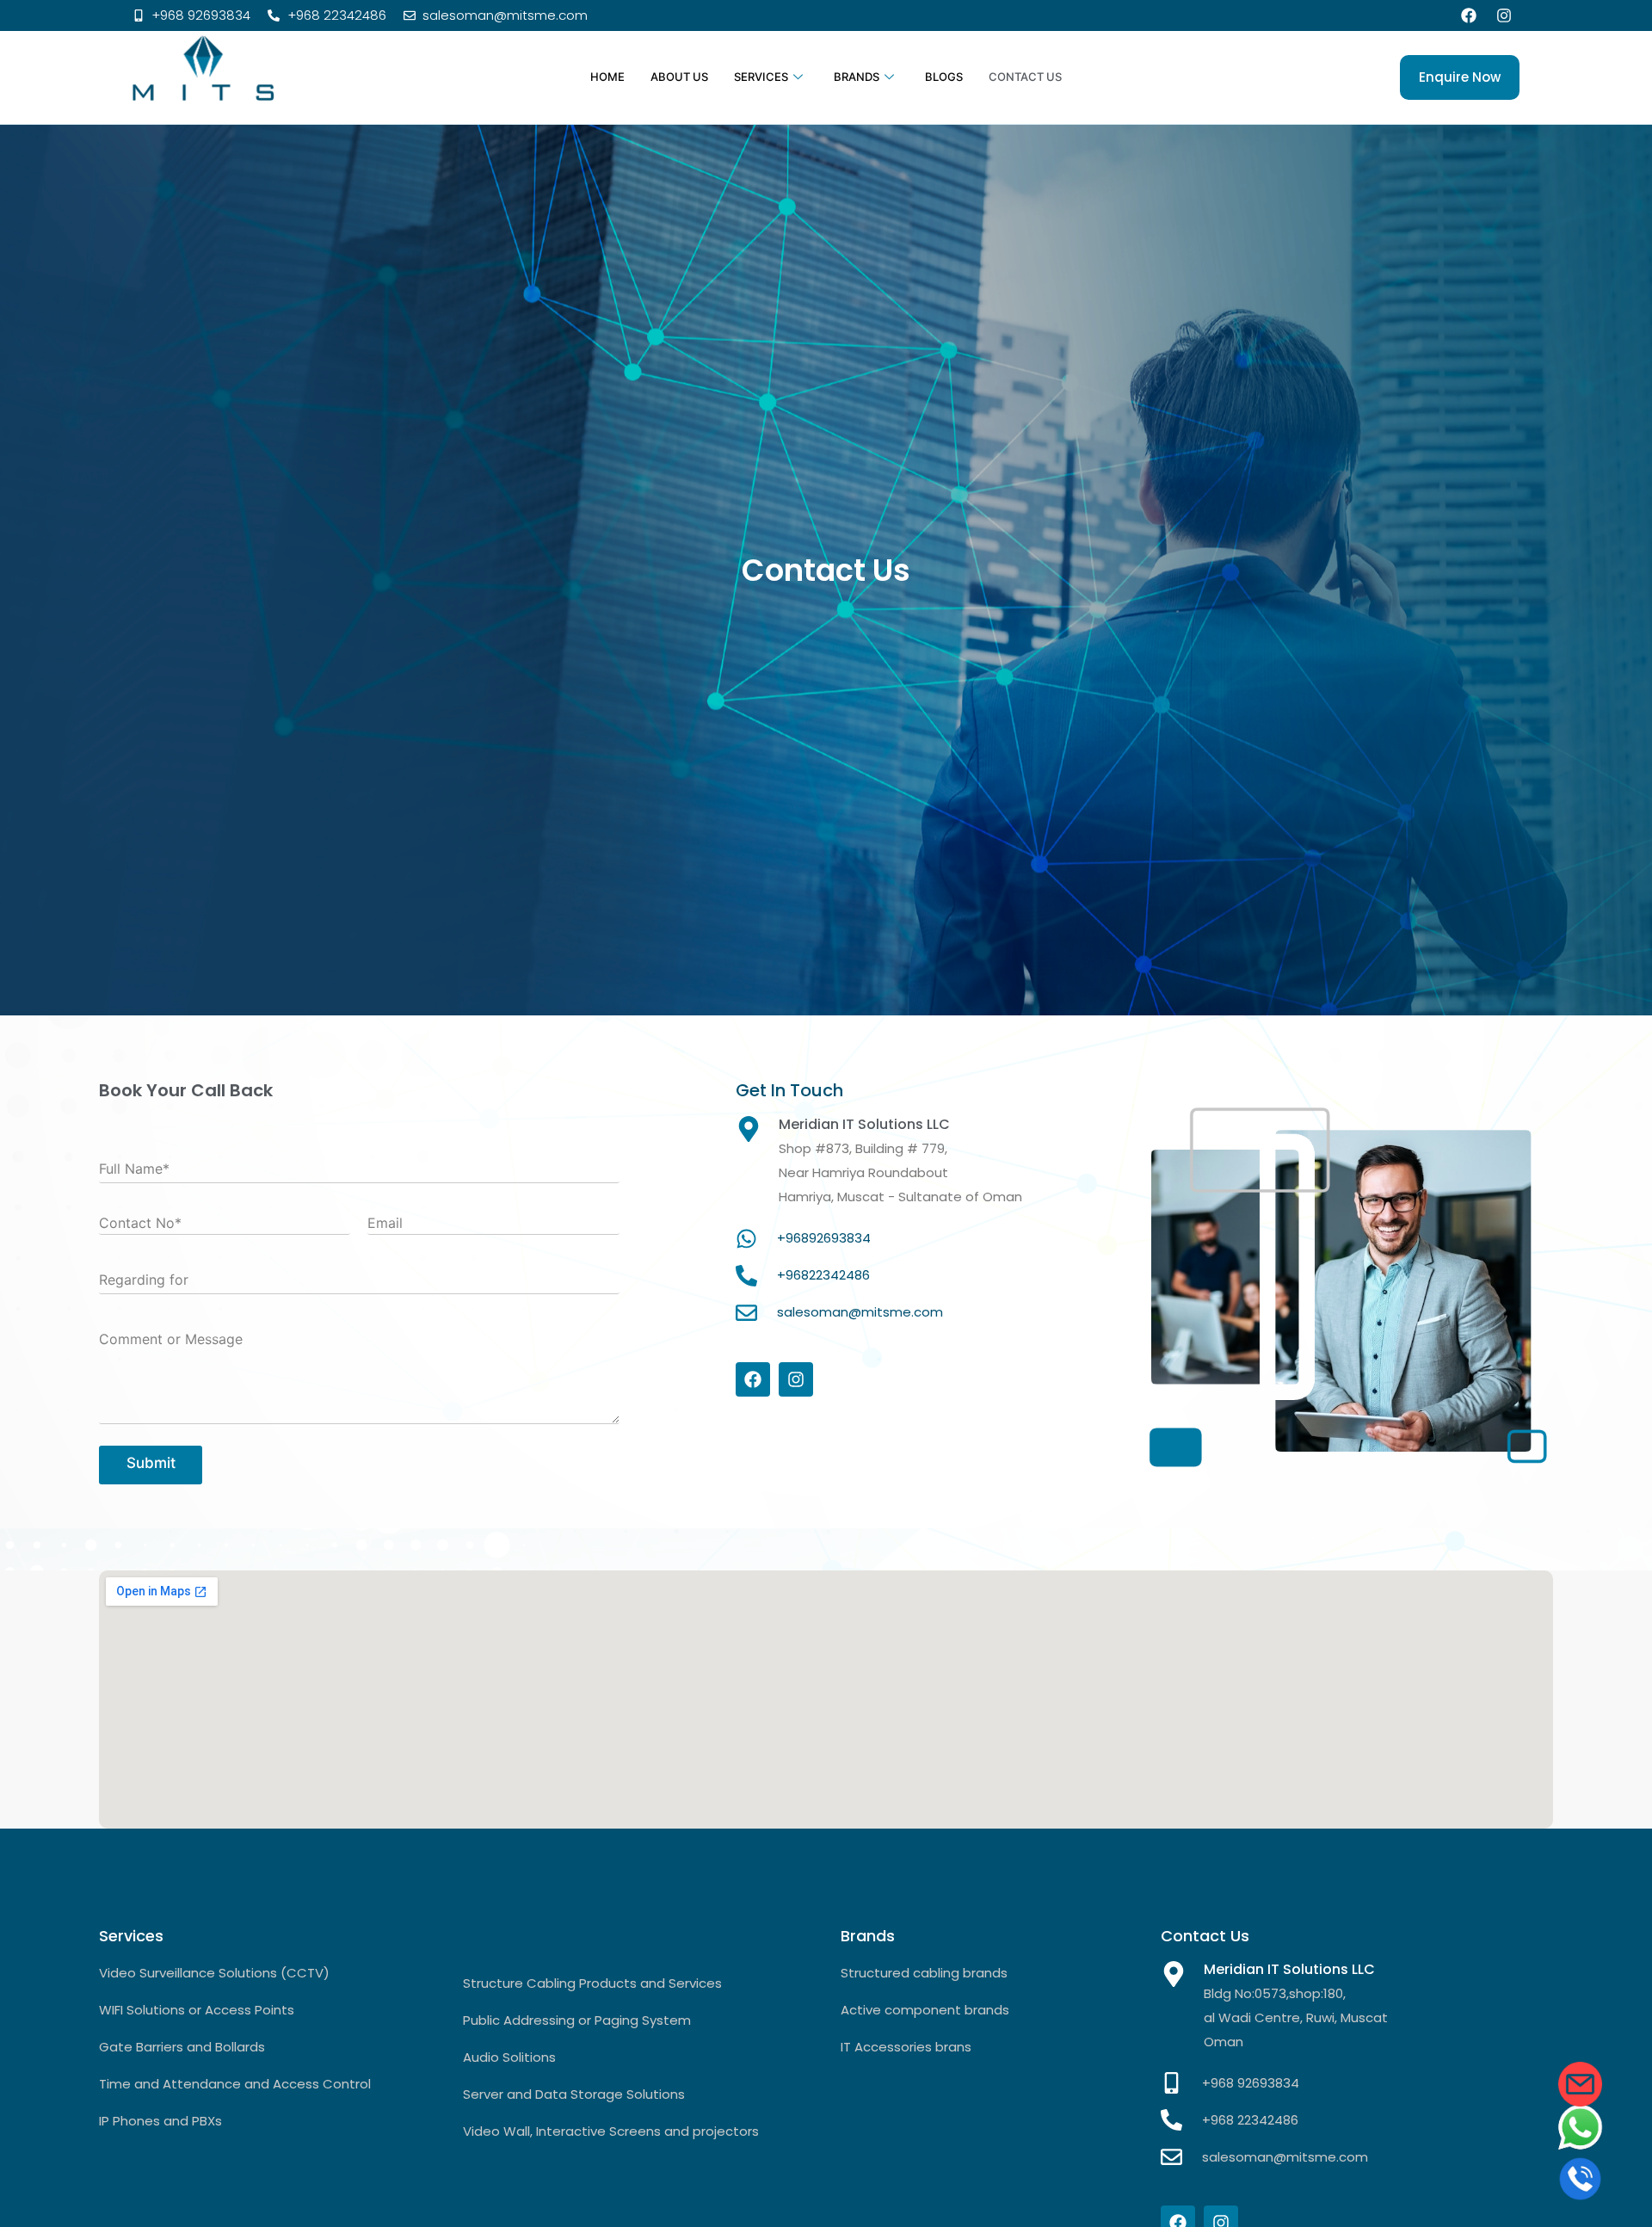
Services (761, 77)
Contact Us (1025, 77)
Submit (151, 1463)
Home (607, 77)
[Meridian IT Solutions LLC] (1174, 1974)
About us (679, 77)
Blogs (944, 77)
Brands (857, 77)
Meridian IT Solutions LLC (1289, 1969)
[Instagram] (1504, 15)
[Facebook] (1469, 15)
